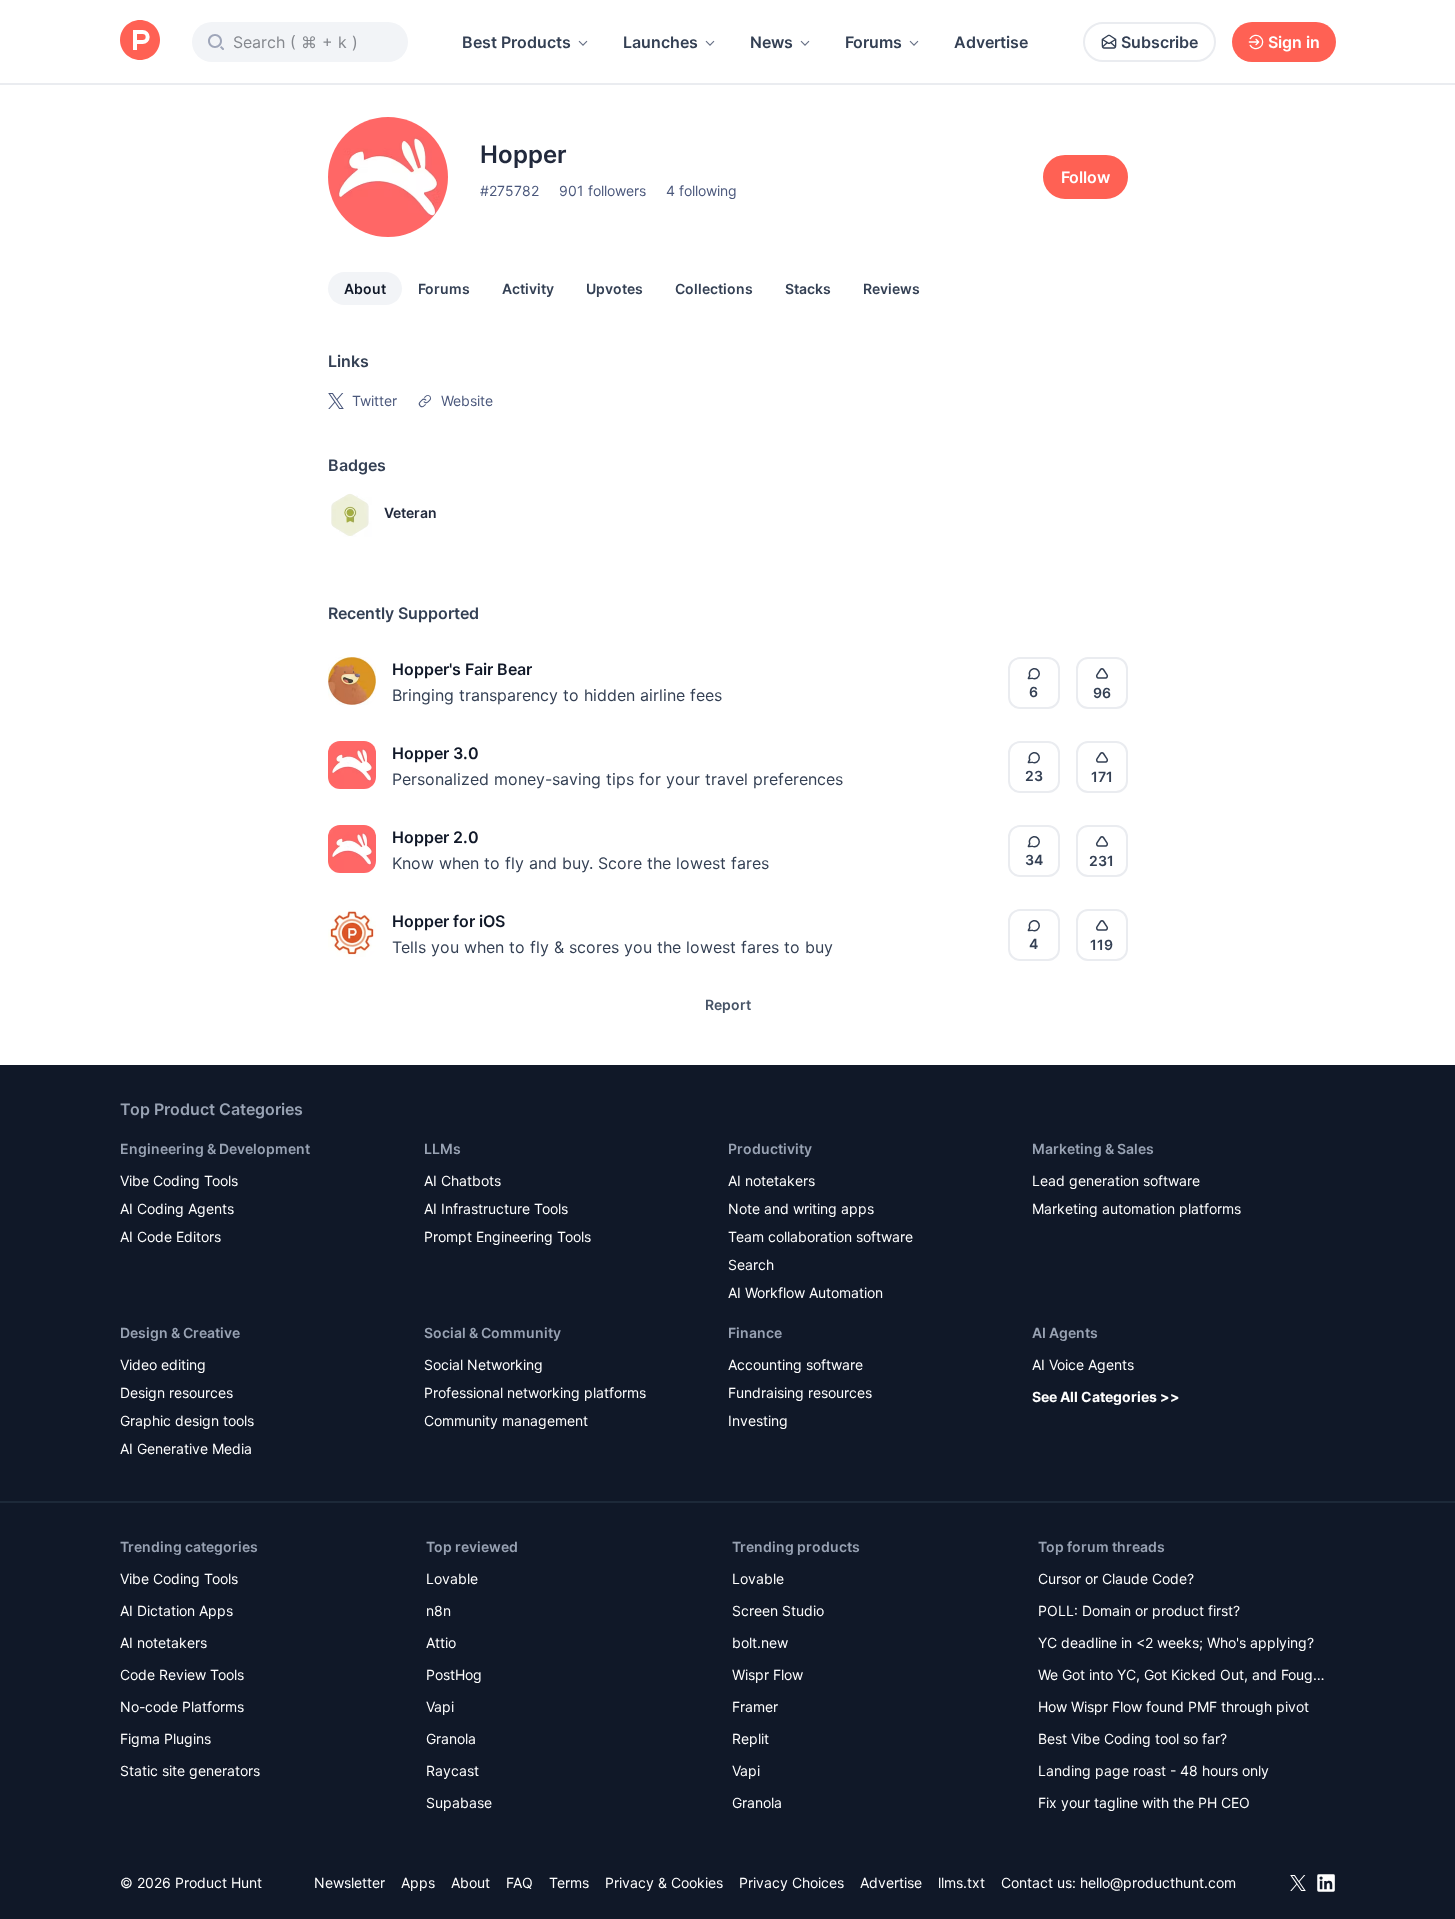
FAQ (519, 1882)
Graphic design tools (187, 1420)
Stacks (808, 288)
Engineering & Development (215, 1148)
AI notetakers (771, 1180)
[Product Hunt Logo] (140, 41)
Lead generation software (1116, 1180)
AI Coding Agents (177, 1208)
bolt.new (760, 1642)
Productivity (770, 1148)
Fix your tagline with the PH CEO (1144, 1802)
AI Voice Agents (1083, 1364)
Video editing (163, 1364)
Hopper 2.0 (435, 837)
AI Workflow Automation (805, 1292)
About (365, 288)
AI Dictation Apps (176, 1610)
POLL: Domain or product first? (1139, 1610)
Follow (1085, 177)
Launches (660, 42)
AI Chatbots (462, 1180)
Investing (758, 1420)
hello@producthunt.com (1158, 1882)
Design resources (176, 1392)
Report (728, 1004)
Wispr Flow (767, 1674)
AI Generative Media (186, 1448)
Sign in (1294, 42)
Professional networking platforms (535, 1392)
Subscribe (1159, 42)
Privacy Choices (791, 1882)
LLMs (442, 1148)
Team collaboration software (820, 1236)
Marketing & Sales (1093, 1148)
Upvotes (614, 288)
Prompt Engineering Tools (507, 1236)
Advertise (991, 42)
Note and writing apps (801, 1208)
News (771, 42)
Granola (451, 1738)
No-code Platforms (182, 1706)
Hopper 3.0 (435, 753)
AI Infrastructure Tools (496, 1208)
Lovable (452, 1578)
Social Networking (483, 1364)
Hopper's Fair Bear (462, 669)
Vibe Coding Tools (179, 1180)
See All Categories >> (1106, 1396)
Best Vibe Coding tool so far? (1132, 1738)
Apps (418, 1882)
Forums (873, 42)
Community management (506, 1420)
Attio (441, 1642)
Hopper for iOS (448, 921)
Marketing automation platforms (1136, 1208)
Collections (714, 288)
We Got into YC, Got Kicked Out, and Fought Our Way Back (1182, 1676)
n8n (438, 1610)
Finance (755, 1332)
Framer (755, 1706)
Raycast (452, 1770)
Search (751, 1264)
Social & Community (492, 1332)
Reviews (891, 288)
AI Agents (1065, 1332)
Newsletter (349, 1882)
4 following (701, 190)
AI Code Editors (170, 1236)
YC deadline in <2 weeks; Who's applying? (1176, 1642)
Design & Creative (180, 1332)
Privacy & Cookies (664, 1882)
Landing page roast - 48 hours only (1153, 1770)
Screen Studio (778, 1610)
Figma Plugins (165, 1738)
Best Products (516, 42)
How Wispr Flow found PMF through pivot (1173, 1706)
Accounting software (795, 1364)
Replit (750, 1738)
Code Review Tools (182, 1674)
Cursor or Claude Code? (1116, 1578)
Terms (569, 1882)
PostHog (454, 1674)
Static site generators (190, 1770)
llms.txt (961, 1882)
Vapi (440, 1706)
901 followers (602, 190)
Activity (528, 288)
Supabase (459, 1802)
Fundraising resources (800, 1392)
